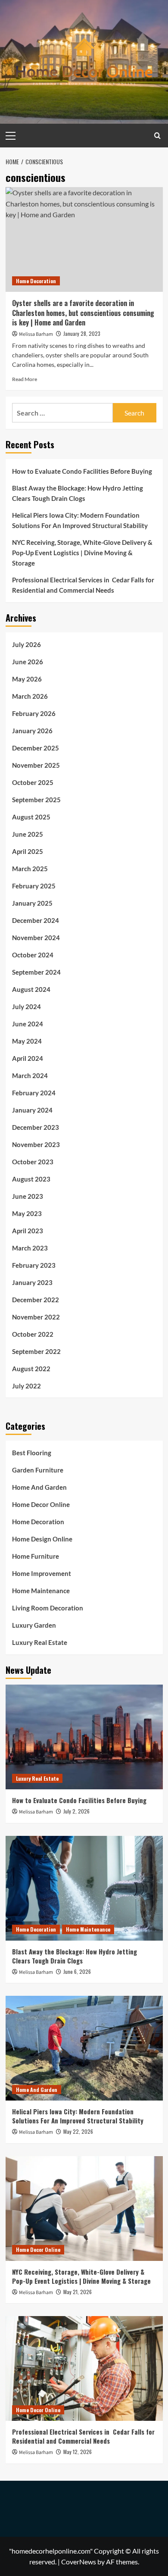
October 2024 (33, 955)
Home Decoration (36, 281)
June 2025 (28, 834)
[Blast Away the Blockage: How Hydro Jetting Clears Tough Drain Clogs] (84, 1888)
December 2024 (36, 920)
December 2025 (36, 748)
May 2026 (27, 679)
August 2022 (31, 1369)
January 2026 (32, 731)
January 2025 (32, 903)
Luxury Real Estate (40, 1642)
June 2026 (28, 662)
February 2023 (34, 1265)
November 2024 (36, 938)
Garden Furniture (38, 1470)
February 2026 (34, 713)
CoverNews (79, 2562)
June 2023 (28, 1196)
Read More (25, 379)
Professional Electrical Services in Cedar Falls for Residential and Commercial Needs (83, 585)
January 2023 (32, 1282)
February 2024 (34, 1093)
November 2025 (36, 765)
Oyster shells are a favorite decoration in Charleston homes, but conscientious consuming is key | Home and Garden (83, 313)
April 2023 (28, 1231)
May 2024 (27, 1041)
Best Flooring (32, 1453)
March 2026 (30, 696)
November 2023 (36, 1144)
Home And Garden (39, 1487)
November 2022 (36, 1317)
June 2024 (28, 1024)
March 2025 (30, 869)
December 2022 (36, 1300)
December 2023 (36, 1127)
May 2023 (27, 1213)
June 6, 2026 (77, 1971)
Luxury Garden (34, 1625)
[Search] (157, 136)
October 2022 (33, 1334)
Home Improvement (42, 1573)
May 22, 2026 (78, 2131)
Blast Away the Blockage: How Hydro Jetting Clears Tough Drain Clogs (78, 493)
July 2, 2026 (76, 1811)
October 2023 (33, 1162)
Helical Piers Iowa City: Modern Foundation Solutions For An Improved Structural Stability (80, 520)
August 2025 (31, 817)
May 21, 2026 (78, 2292)
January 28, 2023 (82, 333)
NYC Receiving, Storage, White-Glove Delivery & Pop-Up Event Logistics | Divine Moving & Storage (82, 553)
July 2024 (26, 1007)
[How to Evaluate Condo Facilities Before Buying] (84, 1737)
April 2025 (28, 851)
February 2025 (34, 886)
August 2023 (31, 1179)
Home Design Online (42, 1539)
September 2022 (36, 1351)
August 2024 (31, 989)
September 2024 (36, 972)
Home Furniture (36, 1556)
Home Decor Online (41, 1504)
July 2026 (26, 644)
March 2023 (30, 1248)
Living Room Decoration (48, 1608)
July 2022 (26, 1386)
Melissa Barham (36, 334)
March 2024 (30, 1075)
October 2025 (33, 782)
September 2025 (36, 800)
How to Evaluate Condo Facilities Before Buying (82, 471)
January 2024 (32, 1110)
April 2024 (28, 1058)
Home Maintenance (41, 1591)
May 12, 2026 (78, 2452)
